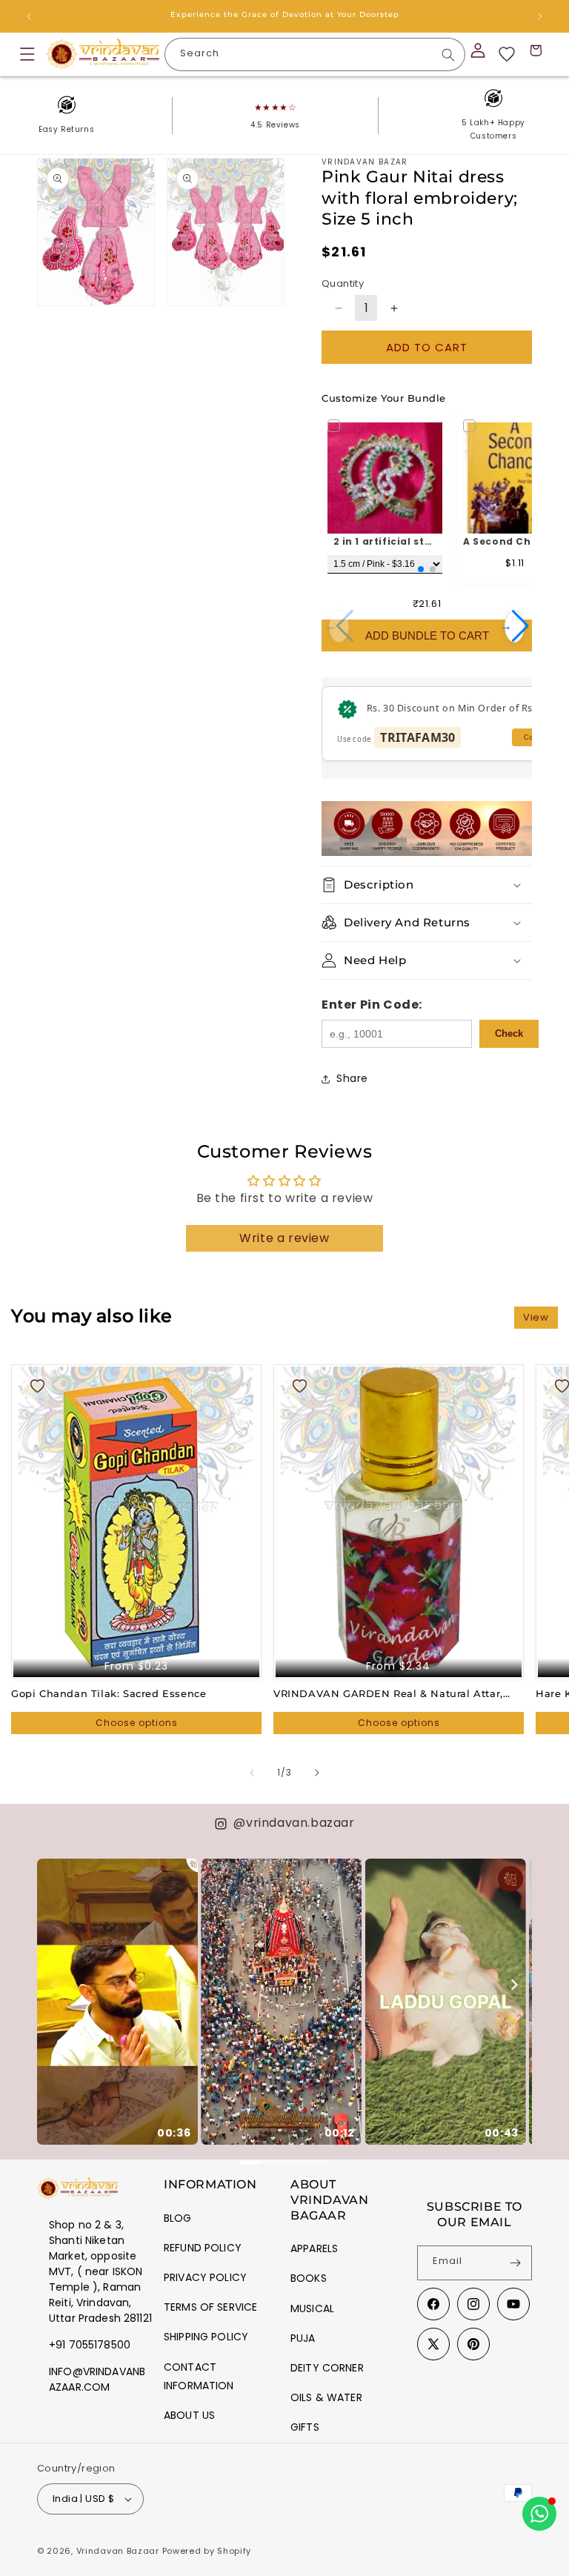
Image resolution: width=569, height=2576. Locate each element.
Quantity (343, 283)
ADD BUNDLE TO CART (427, 635)
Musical (312, 2308)
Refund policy (203, 2248)
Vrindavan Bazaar (118, 2551)
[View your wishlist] (507, 54)
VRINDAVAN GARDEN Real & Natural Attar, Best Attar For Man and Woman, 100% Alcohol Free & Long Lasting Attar (396, 1694)
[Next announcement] (540, 16)
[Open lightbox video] (117, 2002)
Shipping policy (206, 2337)
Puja (303, 2338)
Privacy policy (205, 2277)
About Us (189, 2415)
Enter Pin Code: (372, 1005)
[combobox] (315, 54)
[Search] (448, 55)
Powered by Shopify (207, 2551)
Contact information (199, 2376)
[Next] (513, 1985)
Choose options (137, 1723)
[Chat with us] (539, 2514)
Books (309, 2278)
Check (509, 1033)
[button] (27, 54)
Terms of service (210, 2307)
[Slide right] (317, 1773)
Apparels (314, 2248)
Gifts (305, 2427)
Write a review (284, 1238)
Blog (178, 2218)
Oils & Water (326, 2397)
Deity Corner (327, 2368)
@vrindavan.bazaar (294, 1823)
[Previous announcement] (29, 16)
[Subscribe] (515, 2263)
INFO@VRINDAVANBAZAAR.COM (97, 2379)
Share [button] (352, 1078)
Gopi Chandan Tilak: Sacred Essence (109, 1693)
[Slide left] (252, 1773)
